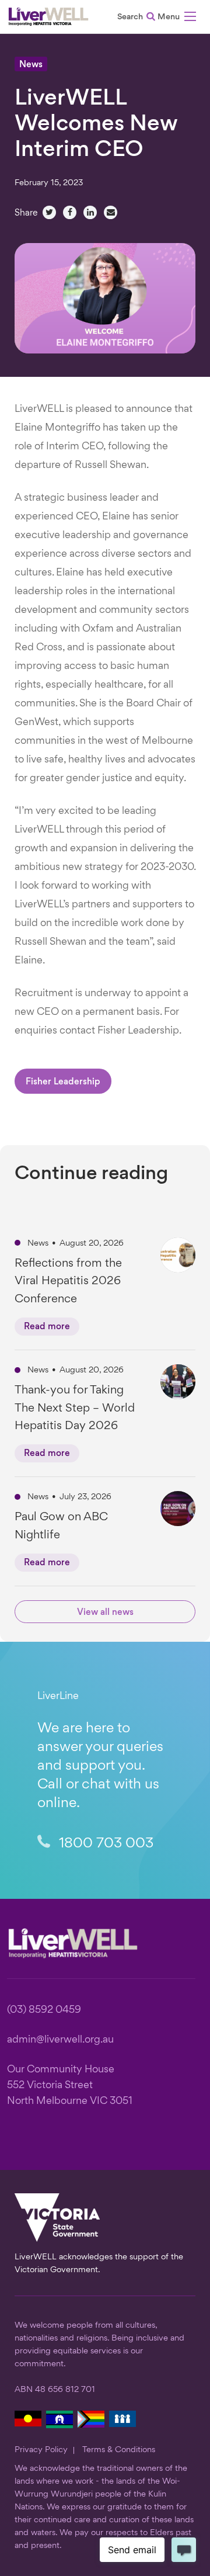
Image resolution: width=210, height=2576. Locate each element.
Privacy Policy (41, 2450)
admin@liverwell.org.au (60, 2040)
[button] (177, 18)
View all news (105, 1613)
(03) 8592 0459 (44, 2010)
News (31, 65)
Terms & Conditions (119, 2450)
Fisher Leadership (63, 1082)
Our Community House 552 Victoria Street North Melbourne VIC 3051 (70, 2086)
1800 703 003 (104, 1844)
